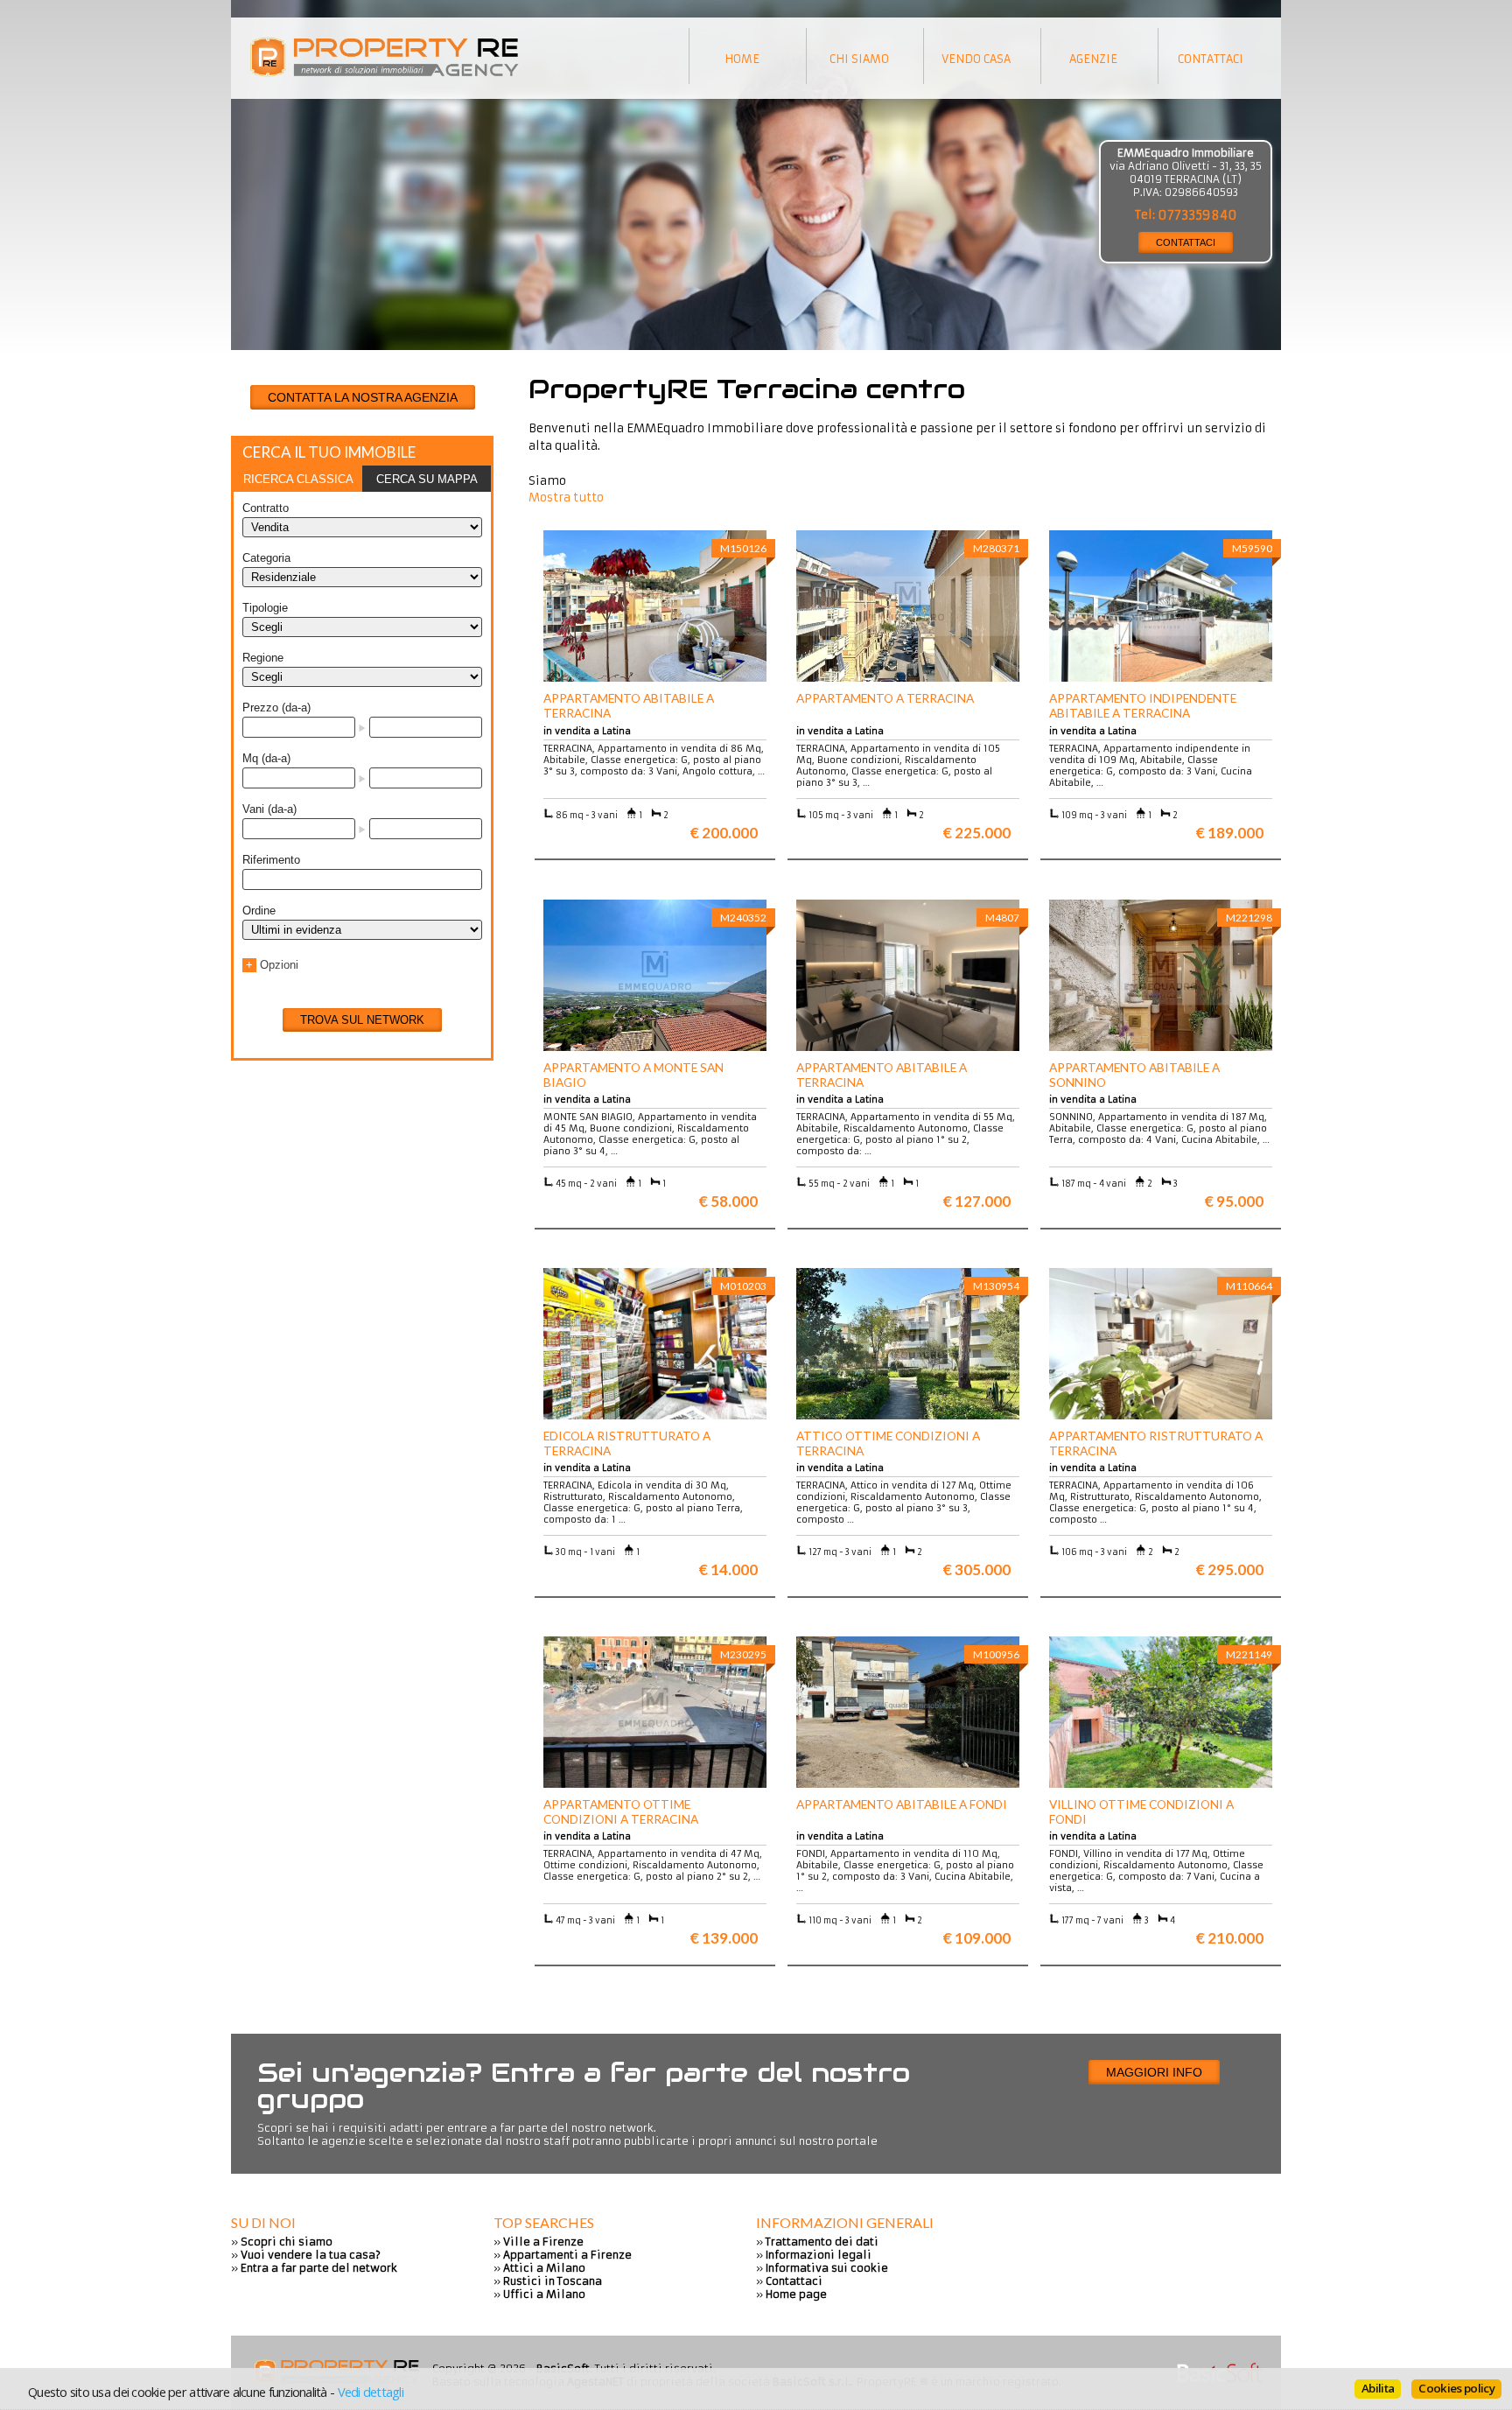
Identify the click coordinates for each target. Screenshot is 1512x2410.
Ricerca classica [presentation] (298, 479)
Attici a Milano (544, 2268)
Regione (263, 658)
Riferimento (271, 860)
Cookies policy (1456, 2388)
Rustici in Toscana (553, 2281)
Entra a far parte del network (319, 2268)
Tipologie (265, 608)
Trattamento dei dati (822, 2242)
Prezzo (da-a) (276, 708)
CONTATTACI (1186, 242)
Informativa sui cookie (827, 2268)
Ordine (259, 911)
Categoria (266, 558)
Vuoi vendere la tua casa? (311, 2255)
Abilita (1378, 2388)
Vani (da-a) (269, 809)
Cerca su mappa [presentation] (427, 479)
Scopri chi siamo (287, 2242)
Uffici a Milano (544, 2294)
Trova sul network (362, 1020)
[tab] (298, 479)
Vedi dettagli (371, 2392)
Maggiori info (1154, 2072)
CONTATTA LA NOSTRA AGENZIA (363, 397)
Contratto (266, 508)
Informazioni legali (819, 2255)
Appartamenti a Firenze (567, 2255)
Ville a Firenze (543, 2242)
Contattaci (794, 2281)
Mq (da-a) (266, 758)
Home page (796, 2294)
